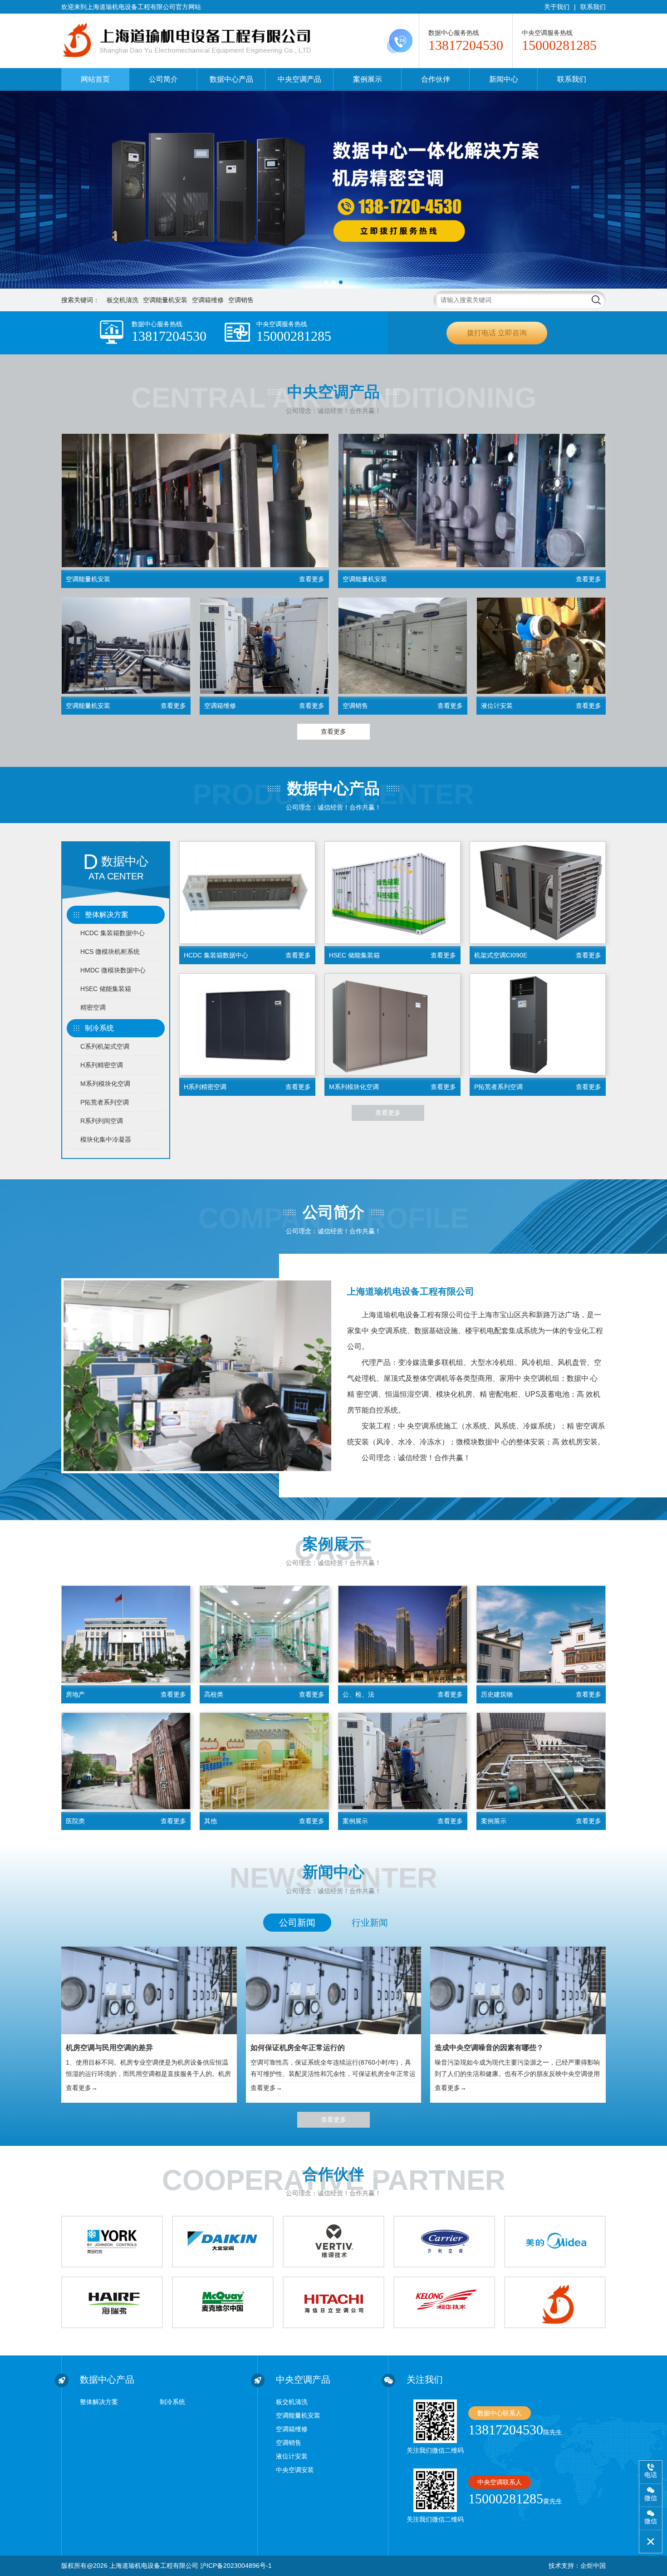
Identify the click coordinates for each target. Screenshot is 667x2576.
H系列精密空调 (102, 1065)
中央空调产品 (299, 79)
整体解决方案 (107, 915)
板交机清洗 (123, 300)
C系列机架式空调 (105, 1046)
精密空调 (93, 1007)
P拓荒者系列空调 (105, 1102)
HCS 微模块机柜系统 (110, 952)
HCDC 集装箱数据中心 (113, 933)
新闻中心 (504, 79)
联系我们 (593, 7)
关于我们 (557, 7)
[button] (326, 282)
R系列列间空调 (102, 1121)
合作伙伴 (436, 79)
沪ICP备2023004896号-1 (236, 2566)
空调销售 (241, 300)
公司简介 (163, 79)
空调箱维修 (208, 300)
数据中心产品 (231, 79)
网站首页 (95, 79)
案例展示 (368, 79)
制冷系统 (99, 1028)
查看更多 (333, 731)
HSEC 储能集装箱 (106, 989)
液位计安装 (292, 2456)
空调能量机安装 (165, 300)
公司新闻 (297, 1923)
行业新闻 (370, 1923)
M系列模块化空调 (105, 1084)
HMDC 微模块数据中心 (113, 970)
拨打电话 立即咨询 (497, 333)
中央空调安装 (295, 2470)
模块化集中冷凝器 (106, 1139)
